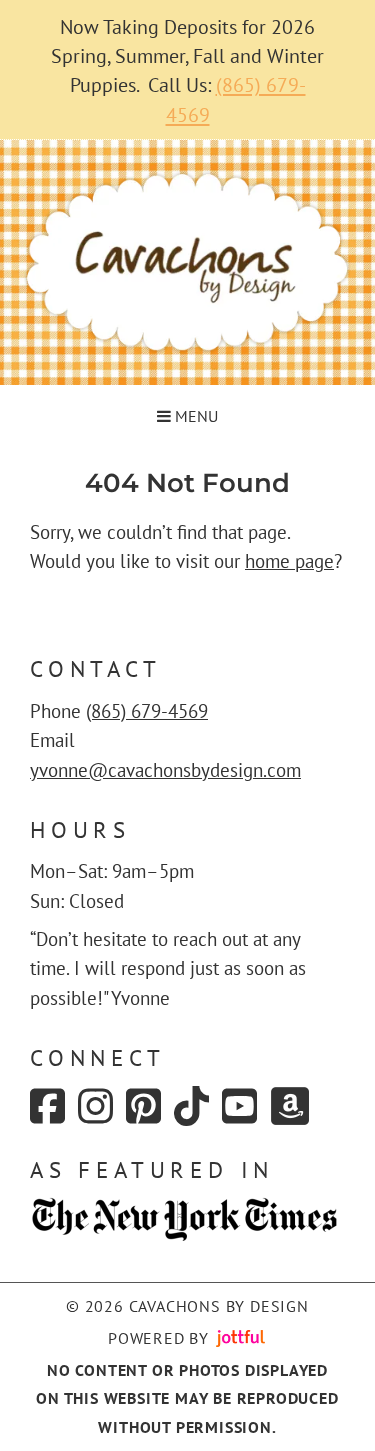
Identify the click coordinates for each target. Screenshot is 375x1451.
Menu (194, 416)
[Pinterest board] (143, 1106)
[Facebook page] (47, 1106)
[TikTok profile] (191, 1106)
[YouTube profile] (239, 1106)
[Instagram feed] (95, 1106)
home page (289, 561)
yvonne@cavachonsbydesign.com (165, 770)
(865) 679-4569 (147, 711)
